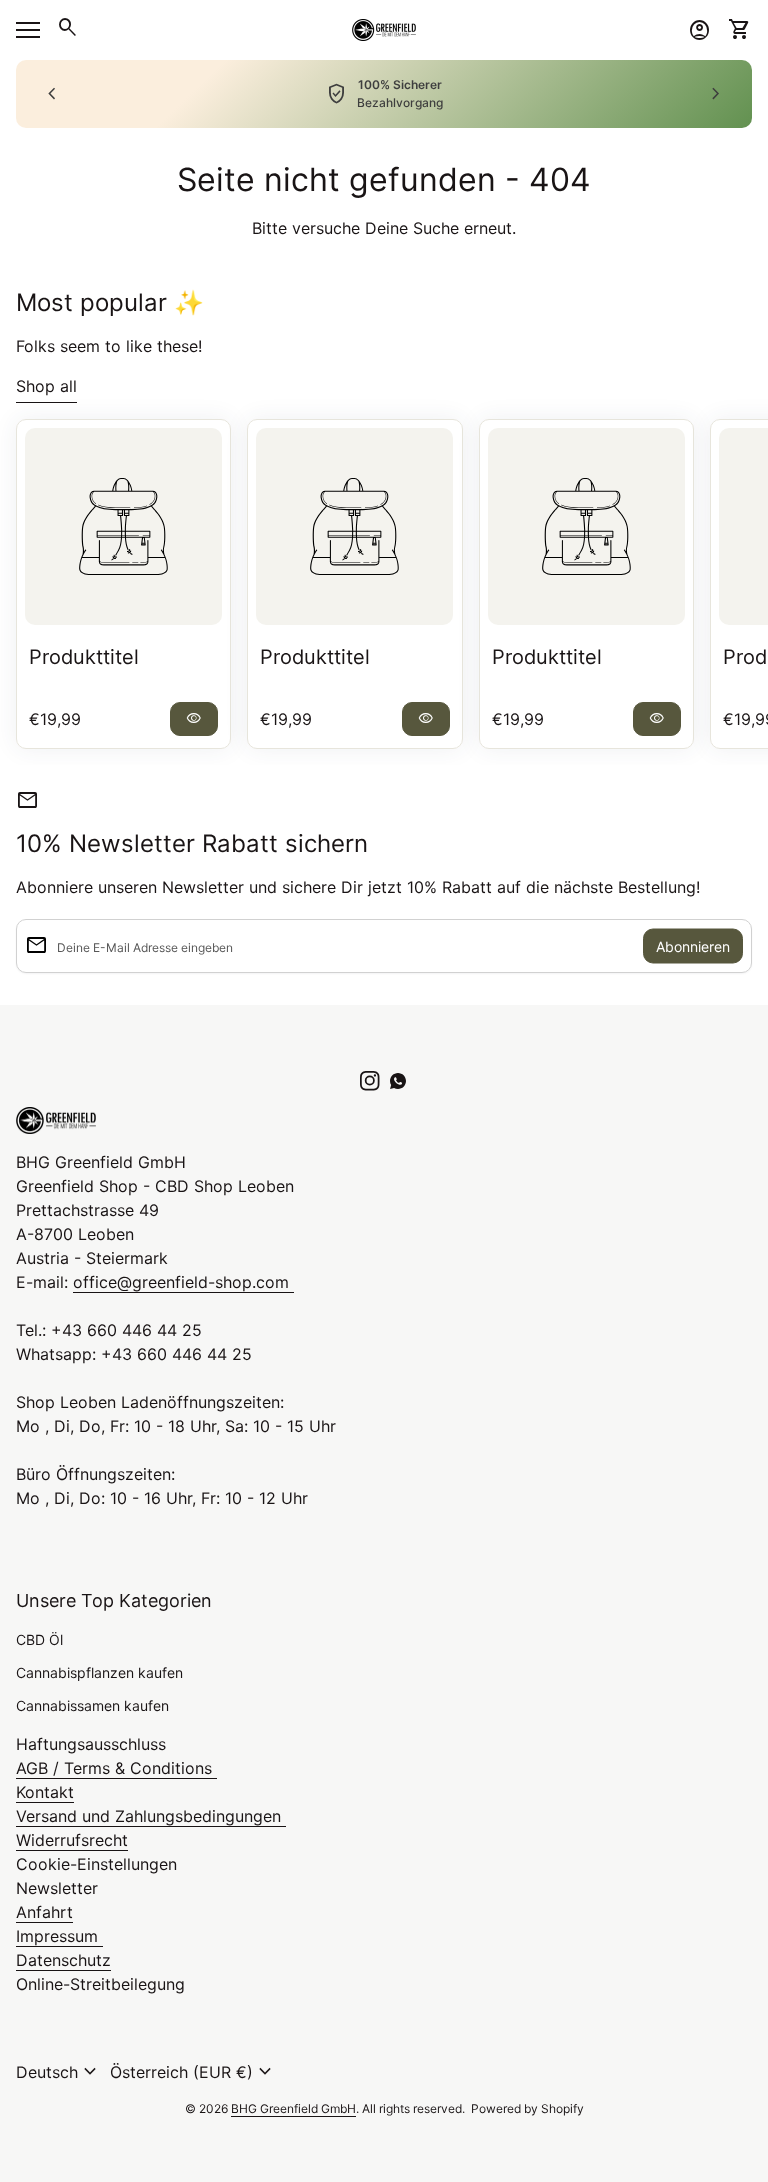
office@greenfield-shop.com (183, 1282)
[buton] (59, 2072)
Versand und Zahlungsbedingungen (151, 1816)
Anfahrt (44, 1912)
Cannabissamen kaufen (92, 1705)
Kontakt (45, 1792)
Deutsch (59, 2072)
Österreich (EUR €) (193, 2072)
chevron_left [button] (52, 94)
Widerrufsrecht (72, 1840)
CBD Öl (39, 1639)
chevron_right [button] (716, 94)
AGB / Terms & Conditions (116, 1768)
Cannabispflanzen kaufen (99, 1672)
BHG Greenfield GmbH (293, 2108)
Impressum (59, 1936)
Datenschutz (63, 1960)
